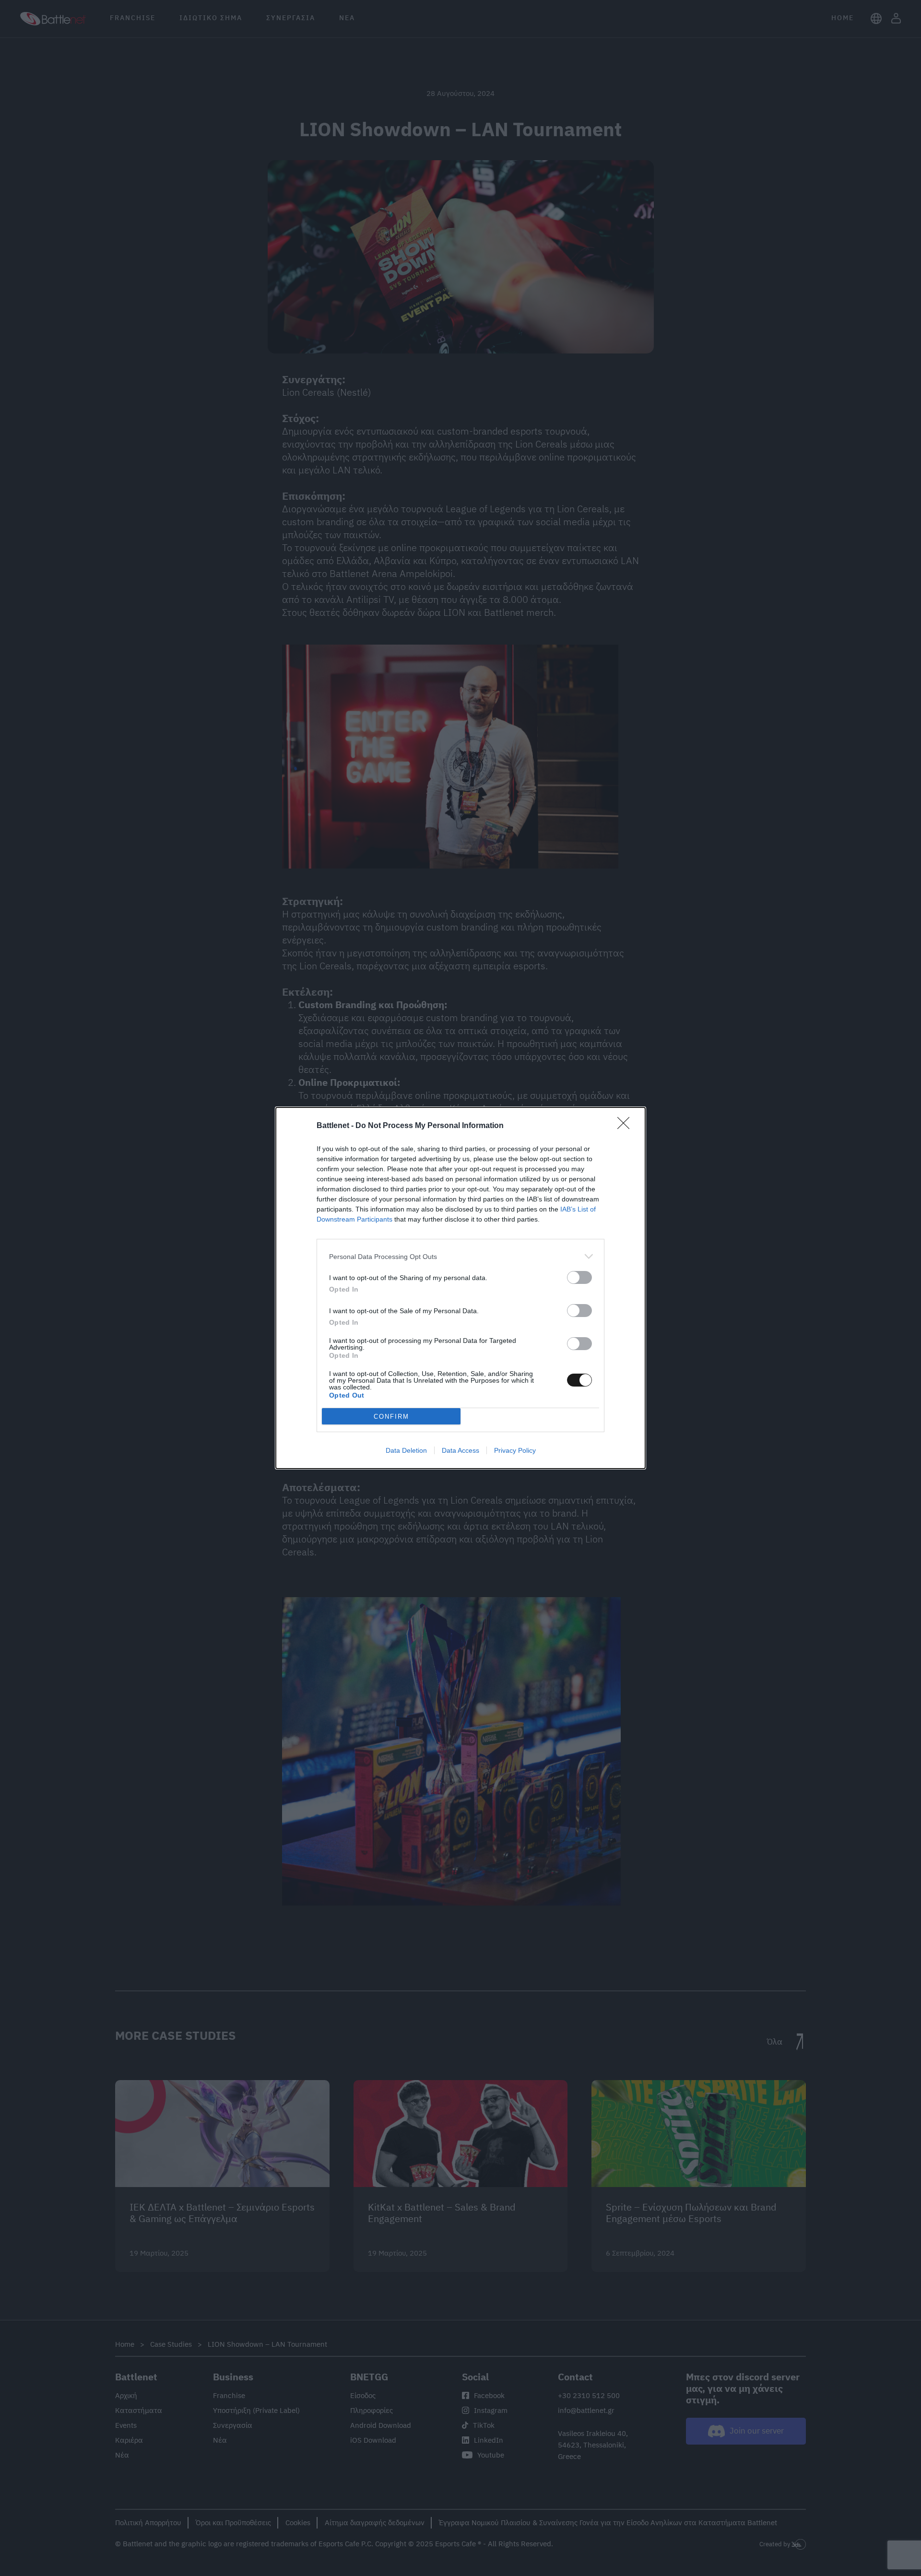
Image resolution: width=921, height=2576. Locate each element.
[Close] (626, 1126)
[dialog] (460, 1288)
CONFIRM (391, 1417)
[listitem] (460, 1256)
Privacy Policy (515, 1450)
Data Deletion (406, 1450)
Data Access (460, 1450)
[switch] (579, 1277)
